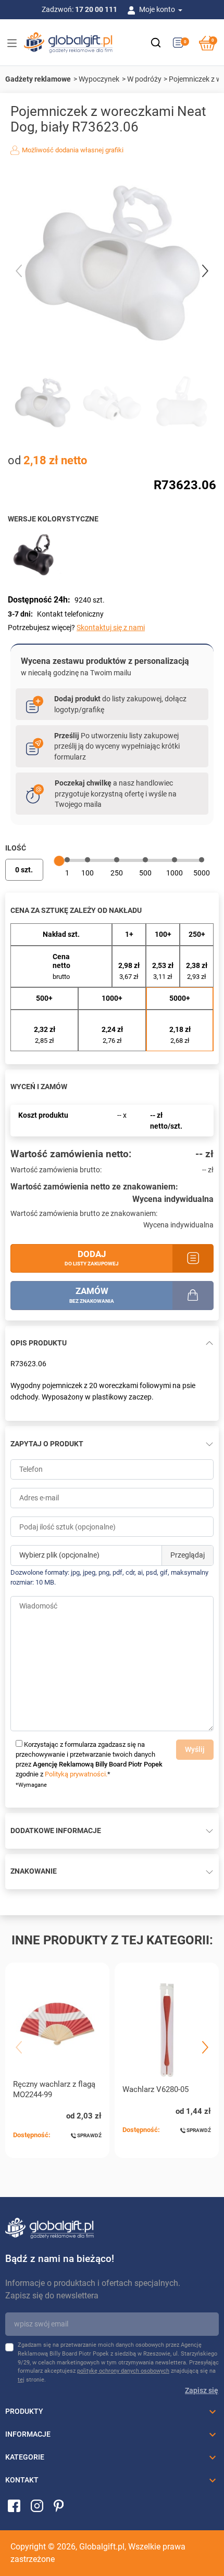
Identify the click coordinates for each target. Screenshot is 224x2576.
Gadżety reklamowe (38, 79)
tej (21, 2380)
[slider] (59, 861)
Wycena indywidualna (173, 1199)
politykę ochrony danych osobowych (123, 2371)
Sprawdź (89, 2135)
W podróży (144, 79)
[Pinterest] (59, 2505)
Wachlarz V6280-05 (155, 2089)
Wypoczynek (99, 79)
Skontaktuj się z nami (111, 627)
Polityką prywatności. (76, 1774)
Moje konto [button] (158, 9)
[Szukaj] (156, 43)
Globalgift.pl (102, 2547)
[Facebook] (14, 2505)
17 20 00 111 (96, 9)
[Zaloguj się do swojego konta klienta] (133, 9)
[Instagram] (37, 2505)
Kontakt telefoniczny (70, 614)
